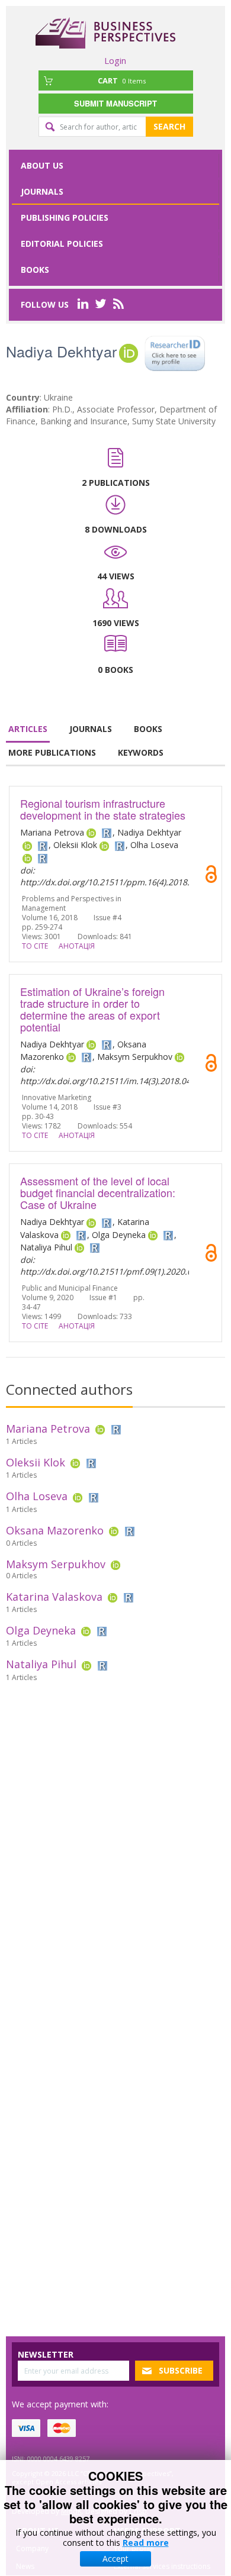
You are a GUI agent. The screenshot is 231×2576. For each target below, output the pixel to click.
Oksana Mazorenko (55, 1530)
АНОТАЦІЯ (77, 946)
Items (122, 80)
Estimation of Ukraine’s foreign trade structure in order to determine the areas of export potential (92, 1009)
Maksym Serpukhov (56, 1564)
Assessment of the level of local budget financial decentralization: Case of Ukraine (98, 1192)
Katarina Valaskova (54, 1597)
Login (115, 60)
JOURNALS (91, 729)
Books (35, 270)
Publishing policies (65, 217)
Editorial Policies (62, 244)
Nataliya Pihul (41, 1664)
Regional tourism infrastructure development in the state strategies (103, 809)
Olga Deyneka (41, 1630)
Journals (42, 191)
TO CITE (35, 946)
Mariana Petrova (48, 1429)
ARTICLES (28, 729)
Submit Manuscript (115, 103)
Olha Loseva (37, 1496)
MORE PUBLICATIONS (52, 752)
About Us (42, 165)
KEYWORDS (141, 752)
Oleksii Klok (36, 1462)
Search (169, 126)
